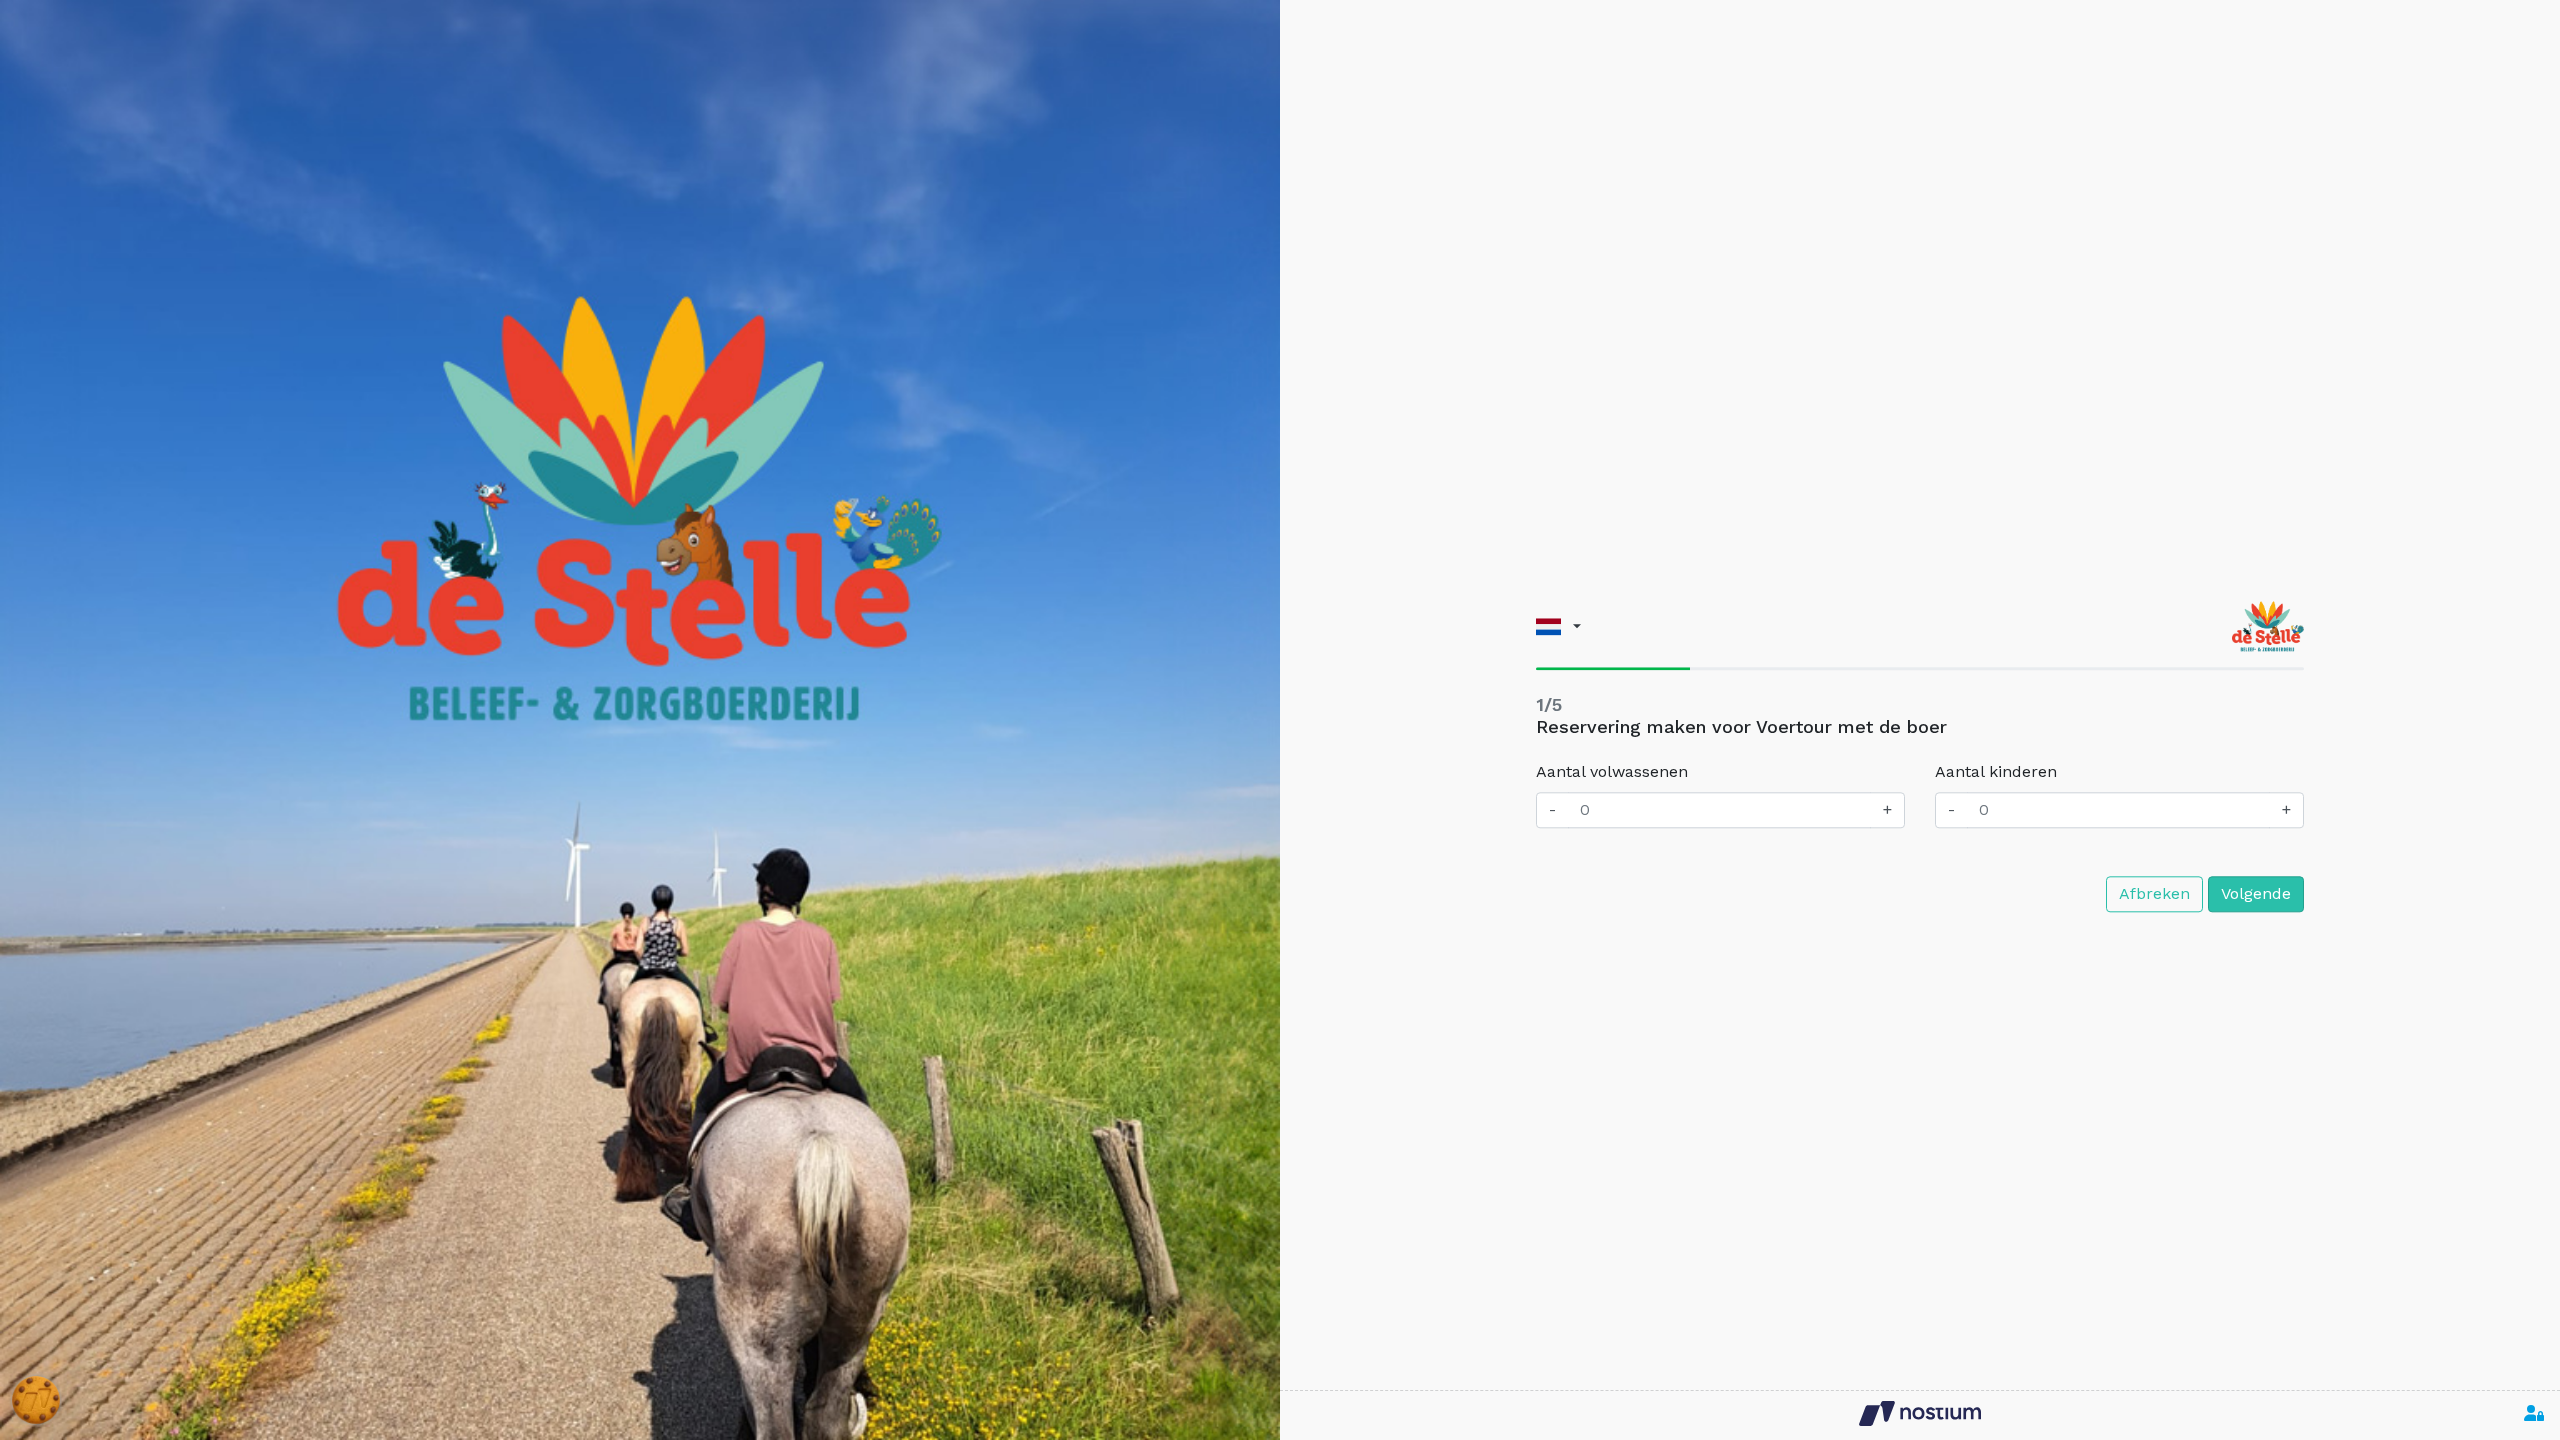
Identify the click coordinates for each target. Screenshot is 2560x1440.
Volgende (2256, 893)
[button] (1558, 626)
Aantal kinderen (1996, 772)
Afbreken (2154, 893)
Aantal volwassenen (1612, 772)
